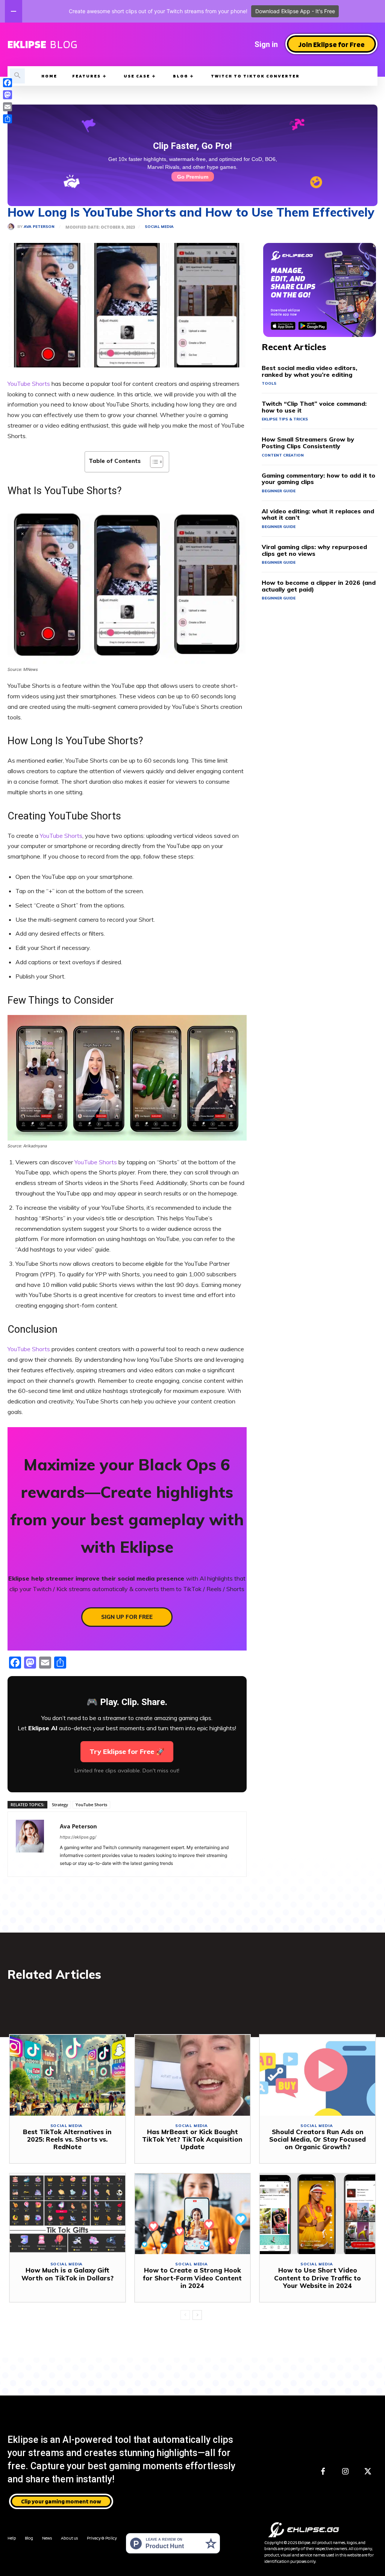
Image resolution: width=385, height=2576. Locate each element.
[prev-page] (185, 2315)
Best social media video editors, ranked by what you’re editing (309, 371)
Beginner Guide (279, 491)
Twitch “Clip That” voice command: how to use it (314, 407)
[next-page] (197, 2315)
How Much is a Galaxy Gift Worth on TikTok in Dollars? (67, 2274)
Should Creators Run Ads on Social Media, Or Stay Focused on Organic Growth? (318, 2139)
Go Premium (193, 177)
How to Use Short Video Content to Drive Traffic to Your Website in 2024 (318, 2278)
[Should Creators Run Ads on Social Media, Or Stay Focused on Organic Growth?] (318, 2075)
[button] (17, 76)
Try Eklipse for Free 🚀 (127, 1751)
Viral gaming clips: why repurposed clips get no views (314, 550)
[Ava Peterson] (12, 227)
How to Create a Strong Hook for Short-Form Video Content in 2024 (192, 2278)
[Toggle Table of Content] (153, 462)
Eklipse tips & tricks (285, 419)
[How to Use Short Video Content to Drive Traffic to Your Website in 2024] (318, 2214)
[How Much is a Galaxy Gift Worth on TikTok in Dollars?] (67, 2214)
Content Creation (283, 455)
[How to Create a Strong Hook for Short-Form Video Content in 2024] (193, 2214)
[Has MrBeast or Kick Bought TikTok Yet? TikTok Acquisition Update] (193, 2075)
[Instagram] (346, 2472)
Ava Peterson (39, 227)
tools (269, 383)
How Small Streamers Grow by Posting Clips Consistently (308, 443)
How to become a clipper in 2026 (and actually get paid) (319, 586)
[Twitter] (368, 2472)
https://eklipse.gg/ (78, 1837)
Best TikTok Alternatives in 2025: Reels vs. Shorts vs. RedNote (67, 2139)
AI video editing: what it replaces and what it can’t (318, 514)
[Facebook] (323, 2472)
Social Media (159, 227)
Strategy (60, 1805)
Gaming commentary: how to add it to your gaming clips (318, 479)
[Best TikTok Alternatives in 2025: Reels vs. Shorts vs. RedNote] (67, 2075)
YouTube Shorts (29, 384)
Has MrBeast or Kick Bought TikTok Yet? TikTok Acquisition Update (192, 2139)
